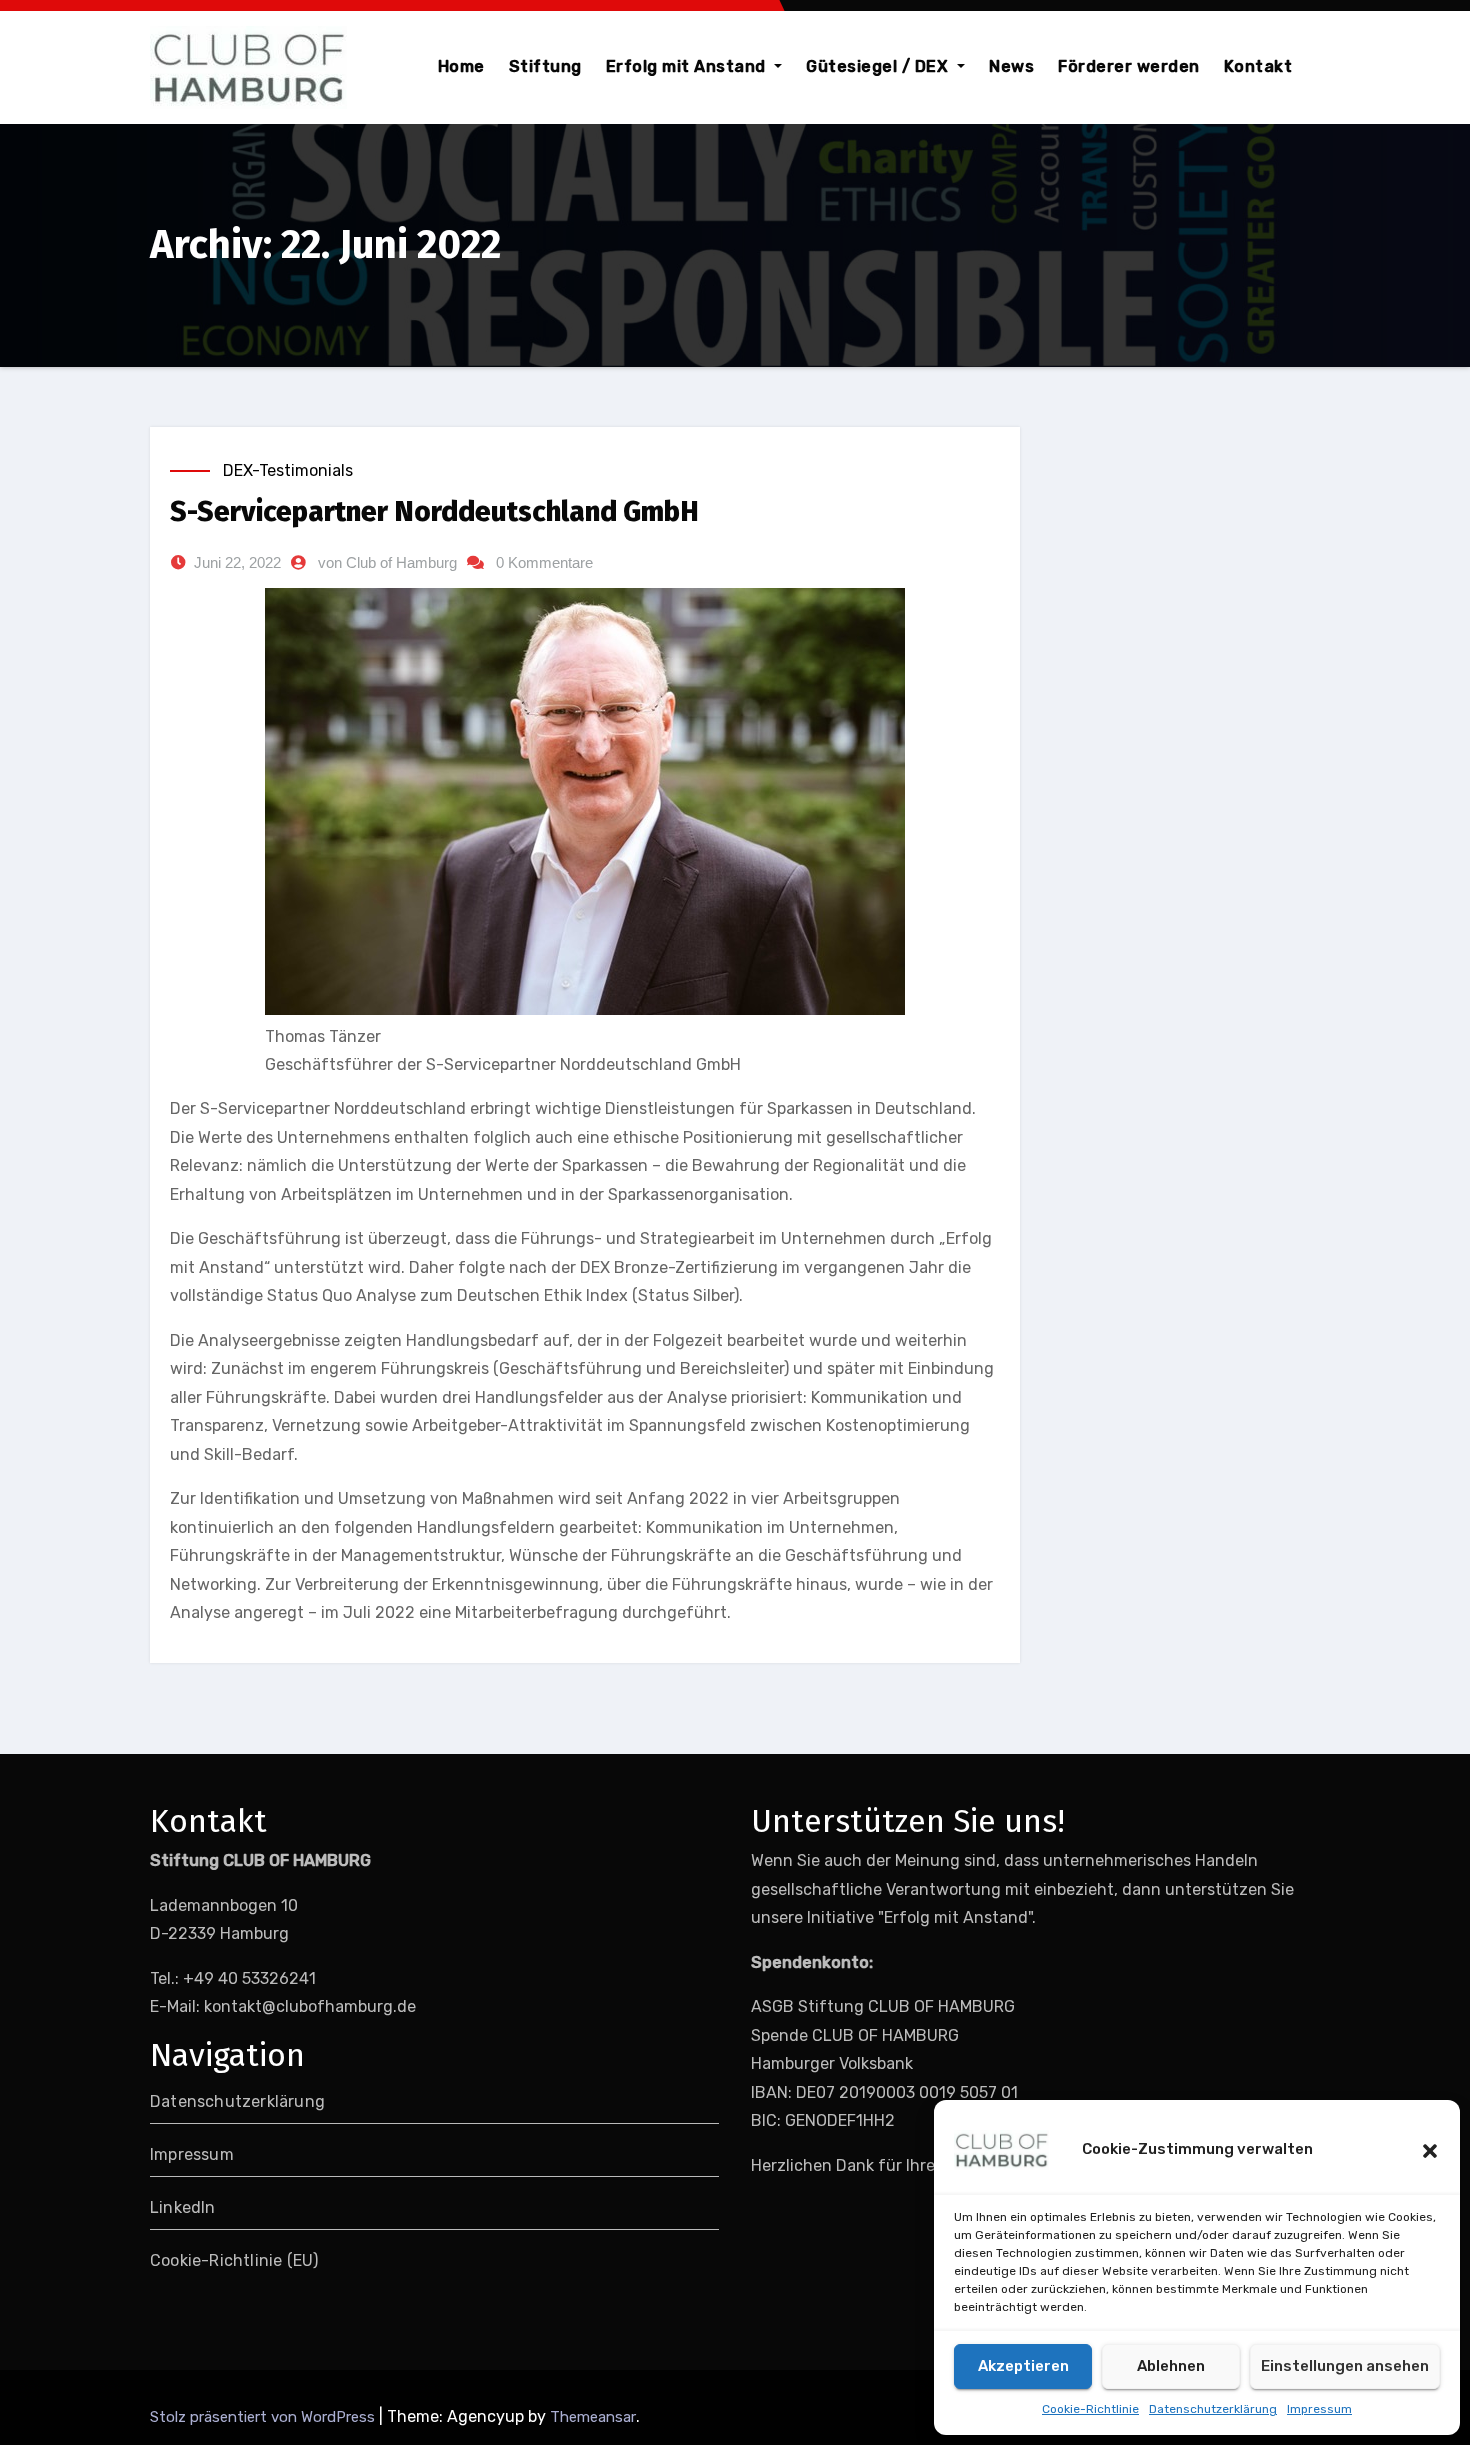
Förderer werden (1129, 66)
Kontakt (1258, 66)
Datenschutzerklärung (1213, 2409)
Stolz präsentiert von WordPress (264, 2417)
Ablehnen (1171, 2366)
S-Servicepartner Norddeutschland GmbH (434, 511)
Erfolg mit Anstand (688, 66)
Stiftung (545, 66)
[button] (1430, 2150)
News (1011, 66)
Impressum (1319, 2409)
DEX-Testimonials (288, 470)
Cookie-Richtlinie (1090, 2409)
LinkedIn (183, 2207)
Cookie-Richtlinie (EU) (234, 2260)
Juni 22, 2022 (237, 562)
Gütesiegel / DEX (879, 66)
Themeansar (593, 2417)
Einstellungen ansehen (1345, 2366)
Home (461, 66)
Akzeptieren (1023, 2366)
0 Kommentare (544, 562)
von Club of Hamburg (387, 562)
